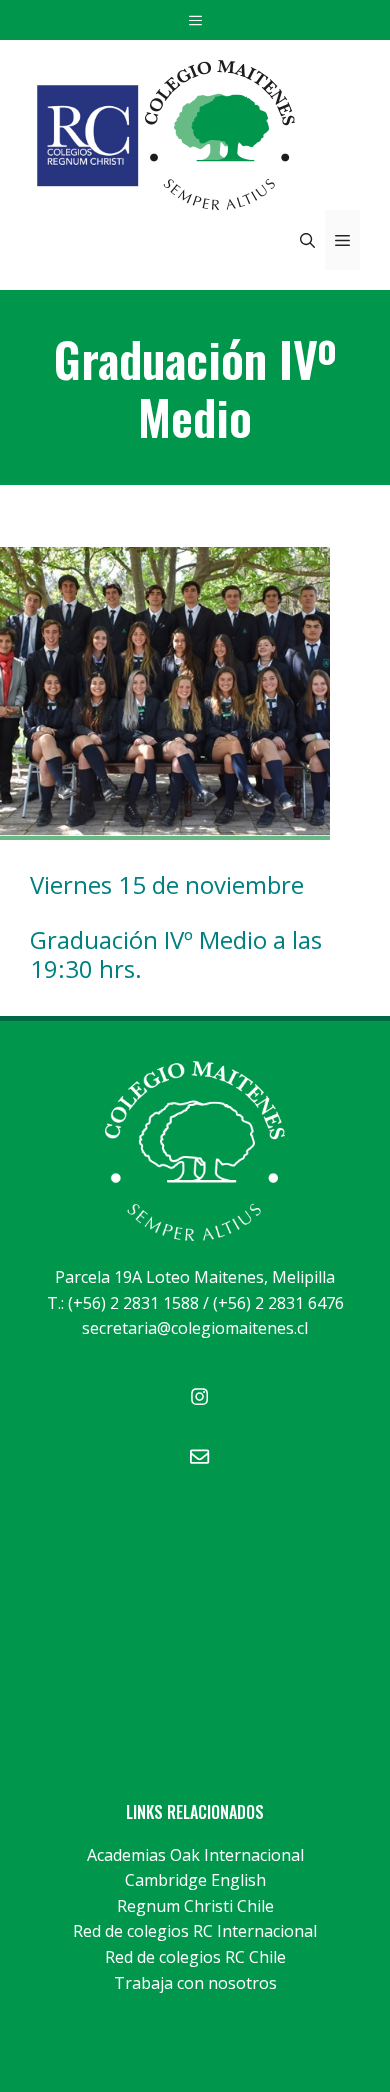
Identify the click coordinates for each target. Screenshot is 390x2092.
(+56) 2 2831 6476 (278, 1303)
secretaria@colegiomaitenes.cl (195, 1328)
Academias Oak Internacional (195, 1855)
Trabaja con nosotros (195, 1983)
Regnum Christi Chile (195, 1906)
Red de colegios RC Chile (195, 1957)
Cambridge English (195, 1880)
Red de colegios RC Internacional (195, 1931)
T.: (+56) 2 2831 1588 (123, 1303)
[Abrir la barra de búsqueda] (307, 240)
